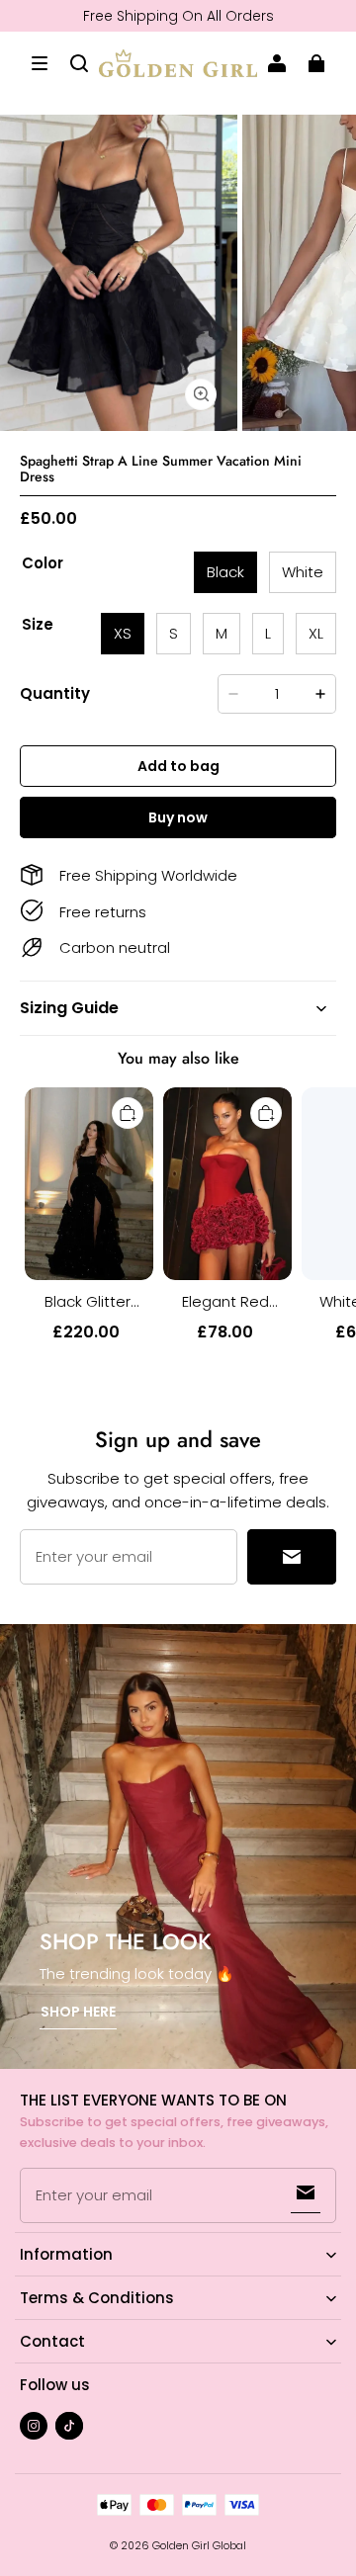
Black (225, 572)
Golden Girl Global (199, 2546)
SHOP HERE (78, 2012)
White (303, 572)
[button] (40, 63)
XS (123, 633)
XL (316, 633)
